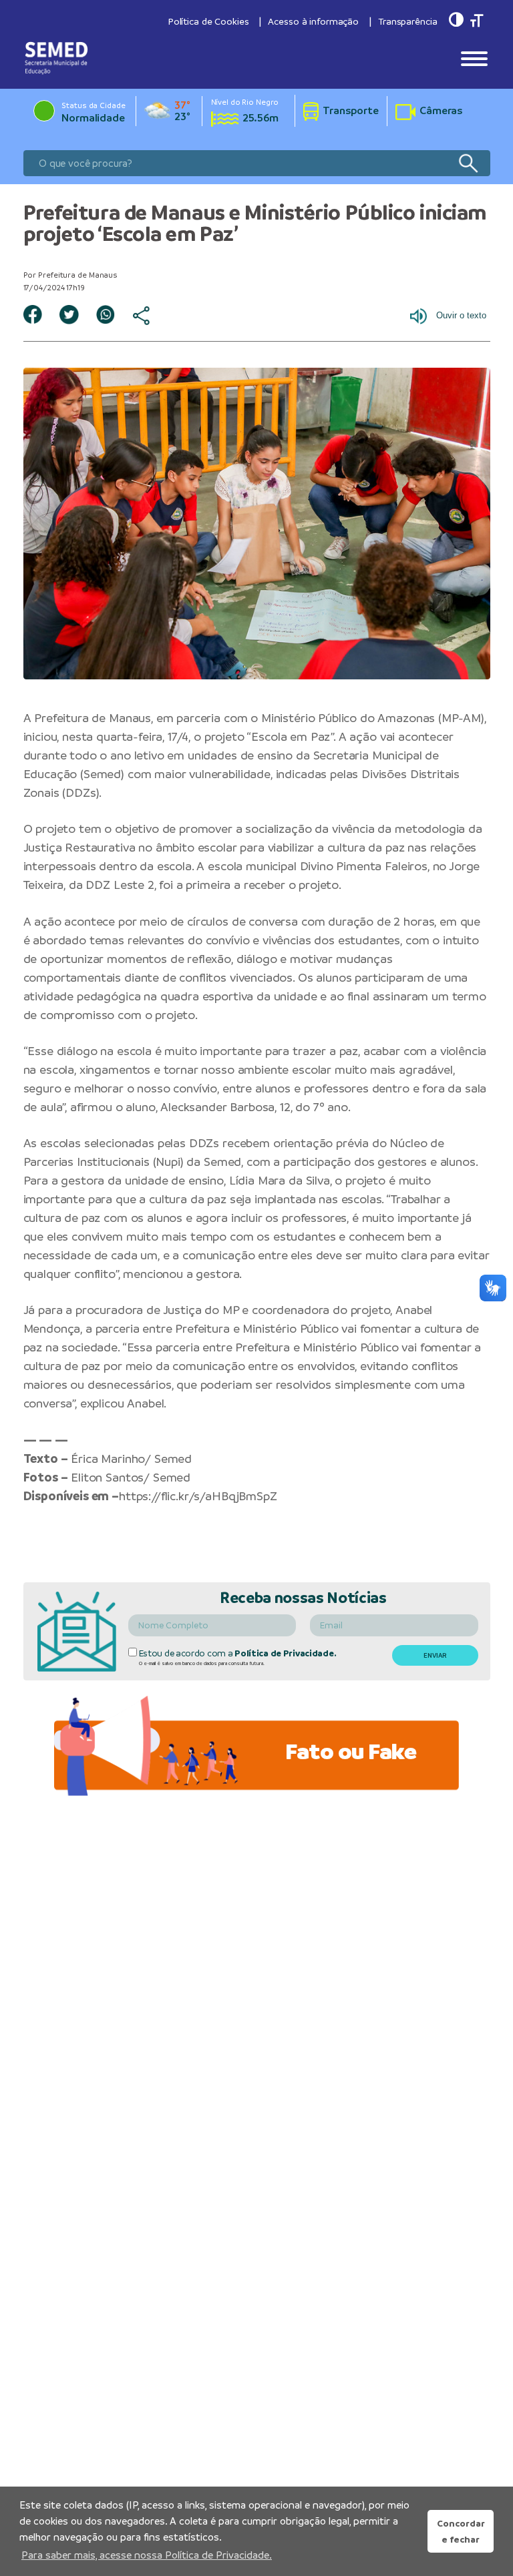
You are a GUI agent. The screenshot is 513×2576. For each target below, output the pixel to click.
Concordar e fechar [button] (461, 2531)
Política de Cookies (208, 21)
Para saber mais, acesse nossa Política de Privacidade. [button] (147, 2555)
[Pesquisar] (468, 163)
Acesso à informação (313, 21)
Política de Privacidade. (285, 1653)
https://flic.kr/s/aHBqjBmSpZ (198, 1496)
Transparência (407, 21)
